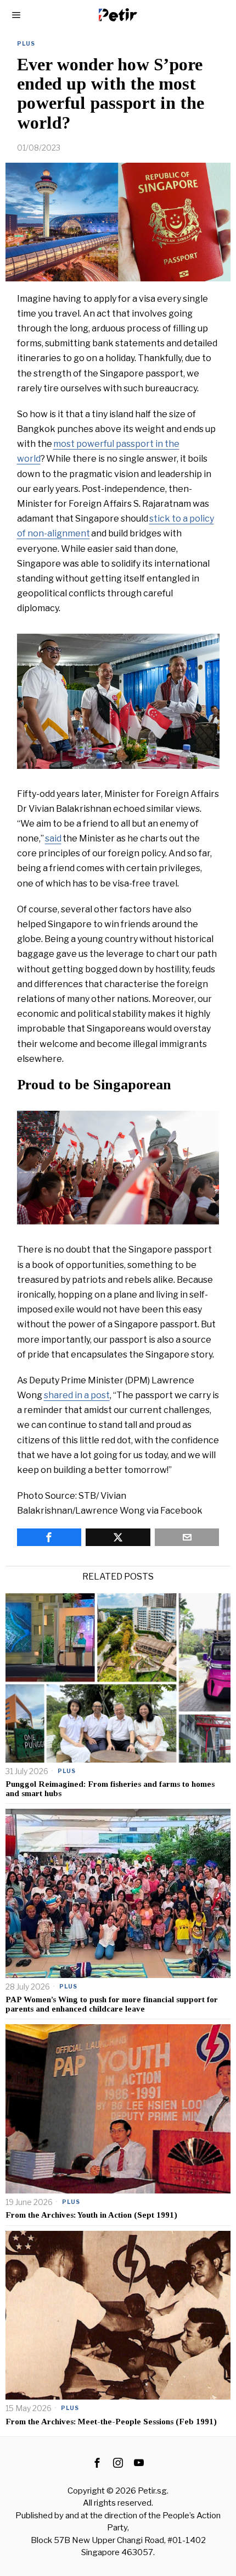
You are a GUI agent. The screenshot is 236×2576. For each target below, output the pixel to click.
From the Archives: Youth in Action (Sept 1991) (92, 2215)
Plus (26, 43)
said (53, 838)
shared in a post (77, 1395)
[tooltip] (49, 1537)
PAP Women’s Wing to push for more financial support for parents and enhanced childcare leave (112, 2004)
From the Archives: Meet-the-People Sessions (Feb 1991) (112, 2422)
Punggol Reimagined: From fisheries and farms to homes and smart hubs (110, 1789)
